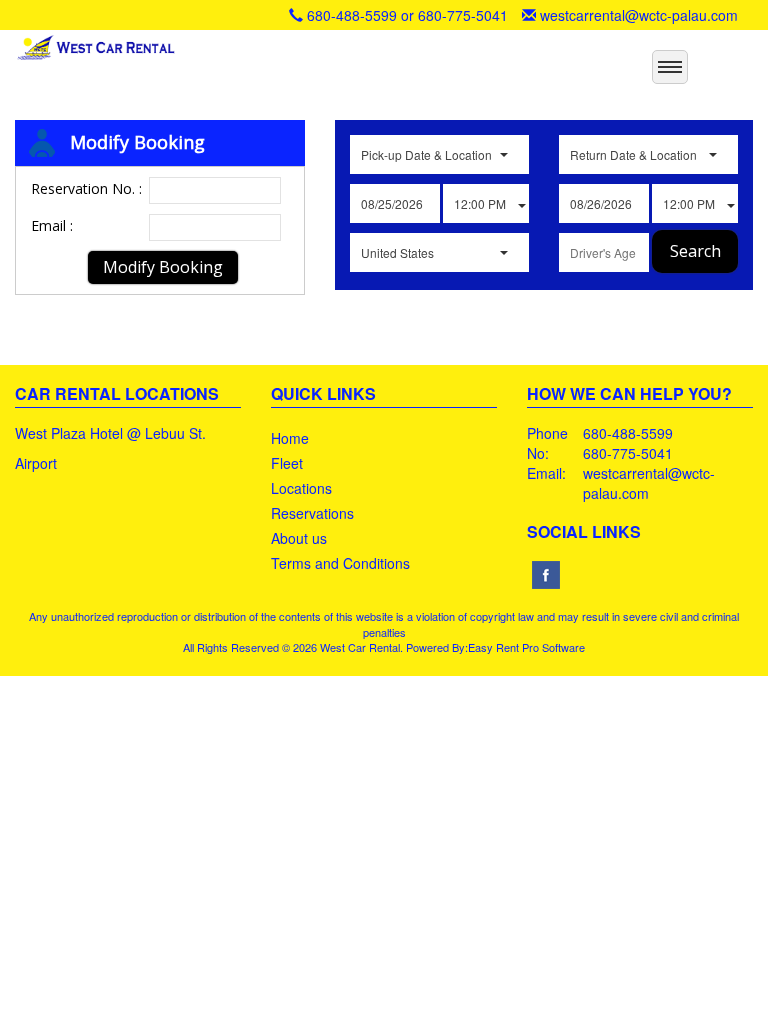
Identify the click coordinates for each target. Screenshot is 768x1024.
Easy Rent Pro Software (526, 647)
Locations (301, 488)
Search (695, 251)
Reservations (312, 513)
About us (299, 538)
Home (290, 438)
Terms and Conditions (340, 563)
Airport (36, 463)
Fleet (287, 463)
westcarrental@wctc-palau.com (639, 15)
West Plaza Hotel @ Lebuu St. (110, 433)
